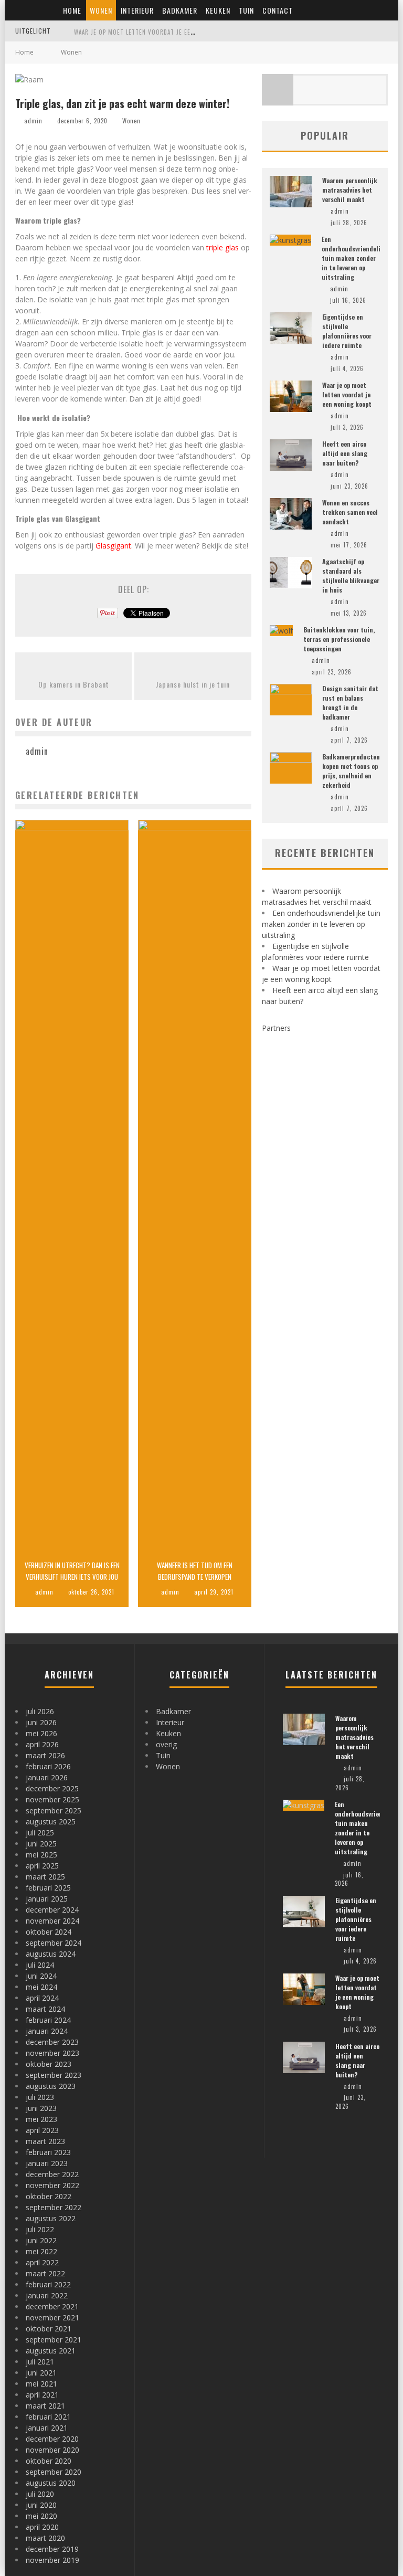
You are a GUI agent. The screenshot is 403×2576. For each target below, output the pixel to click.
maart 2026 (45, 1755)
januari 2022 (47, 2295)
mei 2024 (41, 1987)
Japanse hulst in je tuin (193, 684)
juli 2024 (40, 1965)
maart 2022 (45, 2273)
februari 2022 (48, 2284)
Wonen (101, 10)
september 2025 (54, 1810)
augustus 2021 (51, 2351)
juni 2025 (41, 1844)
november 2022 (52, 2185)
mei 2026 (41, 1733)
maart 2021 (45, 2406)
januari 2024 (47, 2031)
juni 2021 (41, 2373)
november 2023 (52, 2053)
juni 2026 (41, 1722)
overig (166, 1744)
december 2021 (52, 2306)
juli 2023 (40, 2097)
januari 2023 (47, 2163)
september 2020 (54, 2472)
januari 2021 (47, 2428)
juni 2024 (41, 1976)
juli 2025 (40, 1833)
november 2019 (52, 2560)
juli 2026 (40, 1711)
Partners (276, 1028)
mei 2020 (41, 2516)
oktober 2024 (49, 1932)
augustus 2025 (51, 1822)
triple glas (222, 247)
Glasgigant (113, 546)
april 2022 (42, 2262)
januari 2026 (47, 1777)
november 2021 (52, 2318)
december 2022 (52, 2174)
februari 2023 (48, 2152)
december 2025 (52, 1788)
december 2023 (52, 2042)
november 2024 (52, 1921)
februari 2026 (48, 1766)
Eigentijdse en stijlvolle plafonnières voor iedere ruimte (347, 331)
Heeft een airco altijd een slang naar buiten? (345, 453)
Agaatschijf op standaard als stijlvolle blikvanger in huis (351, 576)
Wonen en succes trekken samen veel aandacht (350, 512)
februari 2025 (48, 1888)
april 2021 (42, 2395)
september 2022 (54, 2207)
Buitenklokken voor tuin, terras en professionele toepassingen (339, 639)
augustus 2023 (51, 2086)
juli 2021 (40, 2362)
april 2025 (42, 1866)
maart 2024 (45, 2009)
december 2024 (52, 1910)
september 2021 (54, 2340)
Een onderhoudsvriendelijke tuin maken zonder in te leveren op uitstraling (356, 258)
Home (72, 10)
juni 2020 (41, 2505)
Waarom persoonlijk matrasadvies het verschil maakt (350, 190)
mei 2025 (41, 1855)
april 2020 (42, 2527)
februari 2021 (48, 2417)
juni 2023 (41, 2108)
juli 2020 (40, 2494)
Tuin (246, 10)
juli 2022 (40, 2229)
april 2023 (42, 2130)
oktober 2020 (49, 2461)
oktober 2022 (49, 2196)
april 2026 (42, 1744)
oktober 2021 (49, 2329)
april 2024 (42, 1998)
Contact (278, 10)
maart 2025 (45, 1877)
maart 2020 (45, 2538)
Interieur (137, 10)
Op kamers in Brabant (74, 684)
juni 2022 (41, 2240)
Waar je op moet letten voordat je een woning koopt (157, 32)
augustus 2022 (51, 2218)
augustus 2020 (51, 2483)
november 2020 (52, 2450)
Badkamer (180, 10)
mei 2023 (41, 2119)
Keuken (218, 10)
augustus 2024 (51, 1954)
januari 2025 (47, 1899)
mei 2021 (41, 2384)
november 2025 (52, 1799)
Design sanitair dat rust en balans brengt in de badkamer (350, 703)
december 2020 (52, 2439)
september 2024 (54, 1943)
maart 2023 (45, 2141)
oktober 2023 (49, 2064)
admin (33, 121)
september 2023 (54, 2075)
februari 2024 (48, 2020)
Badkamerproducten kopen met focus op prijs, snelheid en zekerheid (351, 771)
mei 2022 (41, 2251)
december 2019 (52, 2549)
